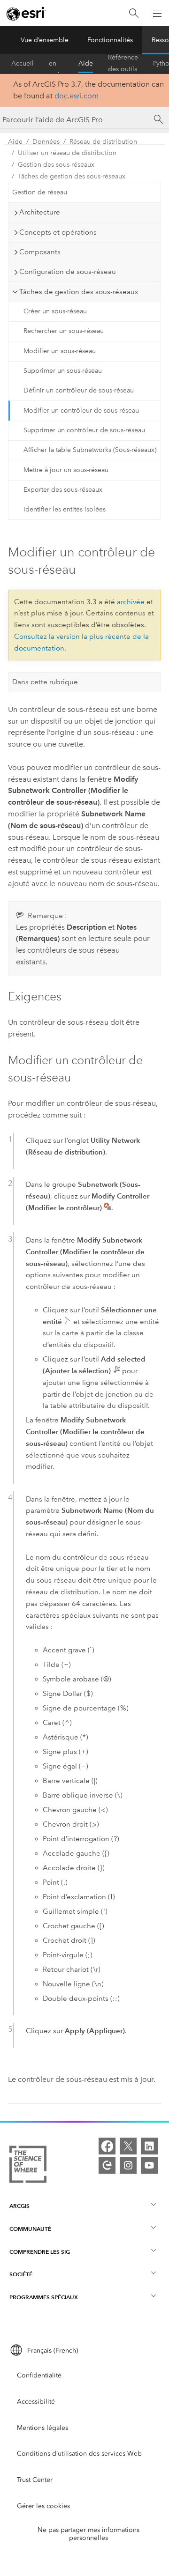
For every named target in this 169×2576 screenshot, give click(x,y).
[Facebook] (107, 2146)
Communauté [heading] (30, 2229)
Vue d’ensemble (45, 40)
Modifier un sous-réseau (60, 351)
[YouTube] (149, 2165)
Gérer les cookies (43, 2506)
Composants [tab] (40, 252)
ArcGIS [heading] (19, 2206)
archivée (131, 602)
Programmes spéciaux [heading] (44, 2297)
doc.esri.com (77, 96)
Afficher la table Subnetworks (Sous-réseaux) (90, 450)
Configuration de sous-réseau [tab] (68, 272)
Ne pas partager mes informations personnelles (88, 2534)
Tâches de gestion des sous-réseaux (72, 176)
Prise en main (56, 64)
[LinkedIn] (149, 2146)
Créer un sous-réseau (55, 311)
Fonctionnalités (110, 40)
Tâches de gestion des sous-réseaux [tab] (79, 292)
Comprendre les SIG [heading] (40, 2252)
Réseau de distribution (103, 142)
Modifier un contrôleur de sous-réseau (81, 411)
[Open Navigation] (157, 13)
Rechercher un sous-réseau (64, 331)
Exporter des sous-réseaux (63, 490)
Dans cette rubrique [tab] (45, 682)
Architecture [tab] (40, 212)
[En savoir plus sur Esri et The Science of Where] (28, 2166)
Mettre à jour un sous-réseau (66, 470)
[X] (128, 2146)
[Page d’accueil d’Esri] (26, 14)
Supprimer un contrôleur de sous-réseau (84, 430)
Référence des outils (123, 64)
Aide (86, 63)
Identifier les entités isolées (65, 509)
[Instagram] (128, 2165)
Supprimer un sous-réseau (63, 371)
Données (46, 142)
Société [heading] (21, 2274)
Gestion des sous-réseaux (56, 165)
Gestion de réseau (40, 192)
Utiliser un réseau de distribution (67, 153)
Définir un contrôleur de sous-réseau (79, 390)
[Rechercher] (134, 13)
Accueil (23, 63)
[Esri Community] (107, 2165)
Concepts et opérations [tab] (58, 232)
